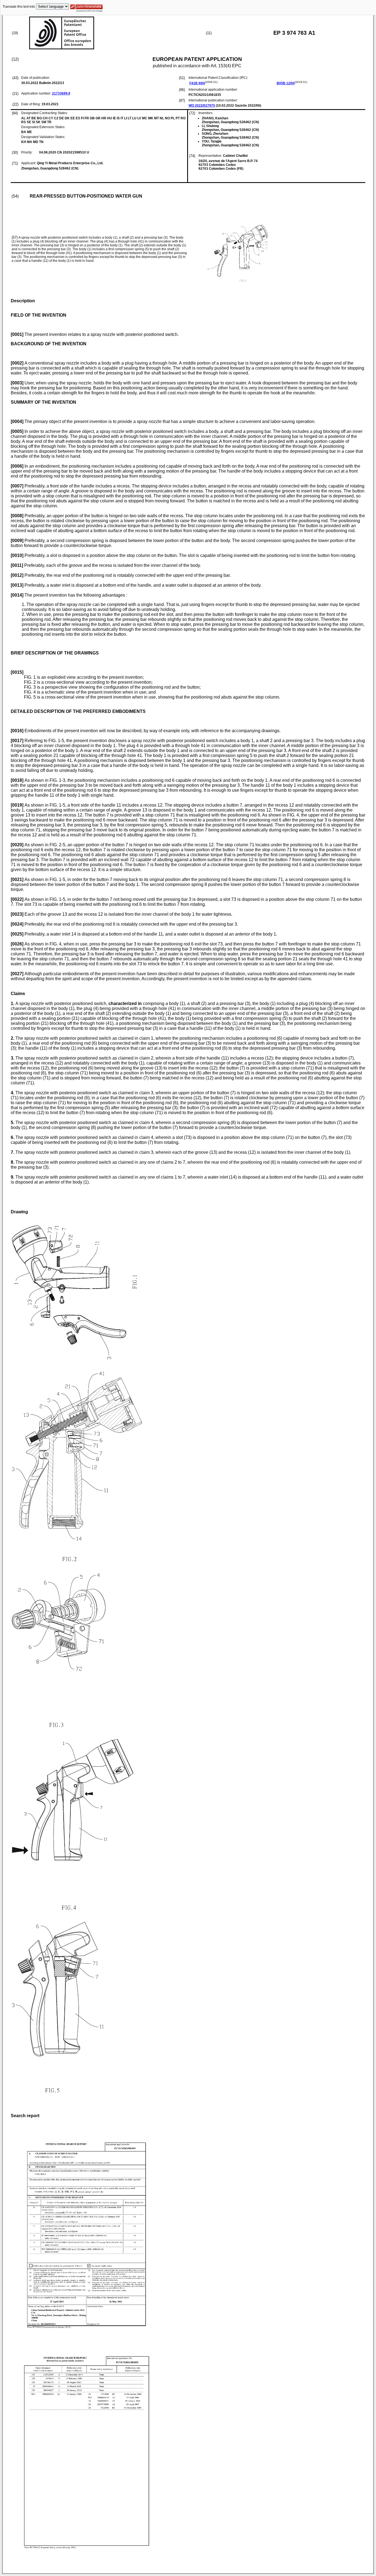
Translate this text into (19, 7)
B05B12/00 (286, 83)
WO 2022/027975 (202, 106)
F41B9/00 (197, 83)
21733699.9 (61, 93)
